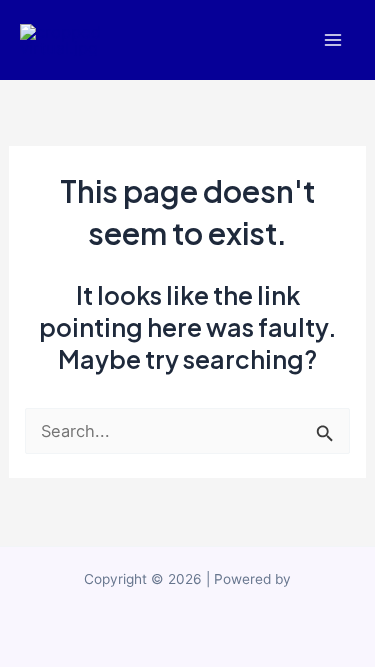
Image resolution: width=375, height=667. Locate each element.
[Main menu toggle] (332, 40)
